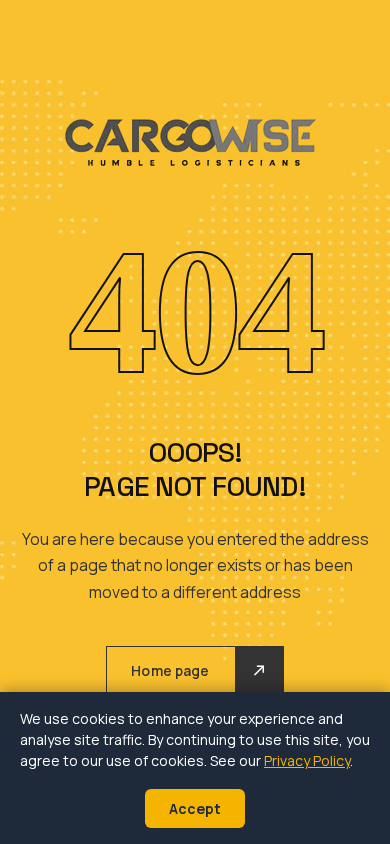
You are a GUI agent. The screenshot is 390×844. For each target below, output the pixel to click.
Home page (170, 670)
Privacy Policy (307, 760)
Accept (195, 808)
